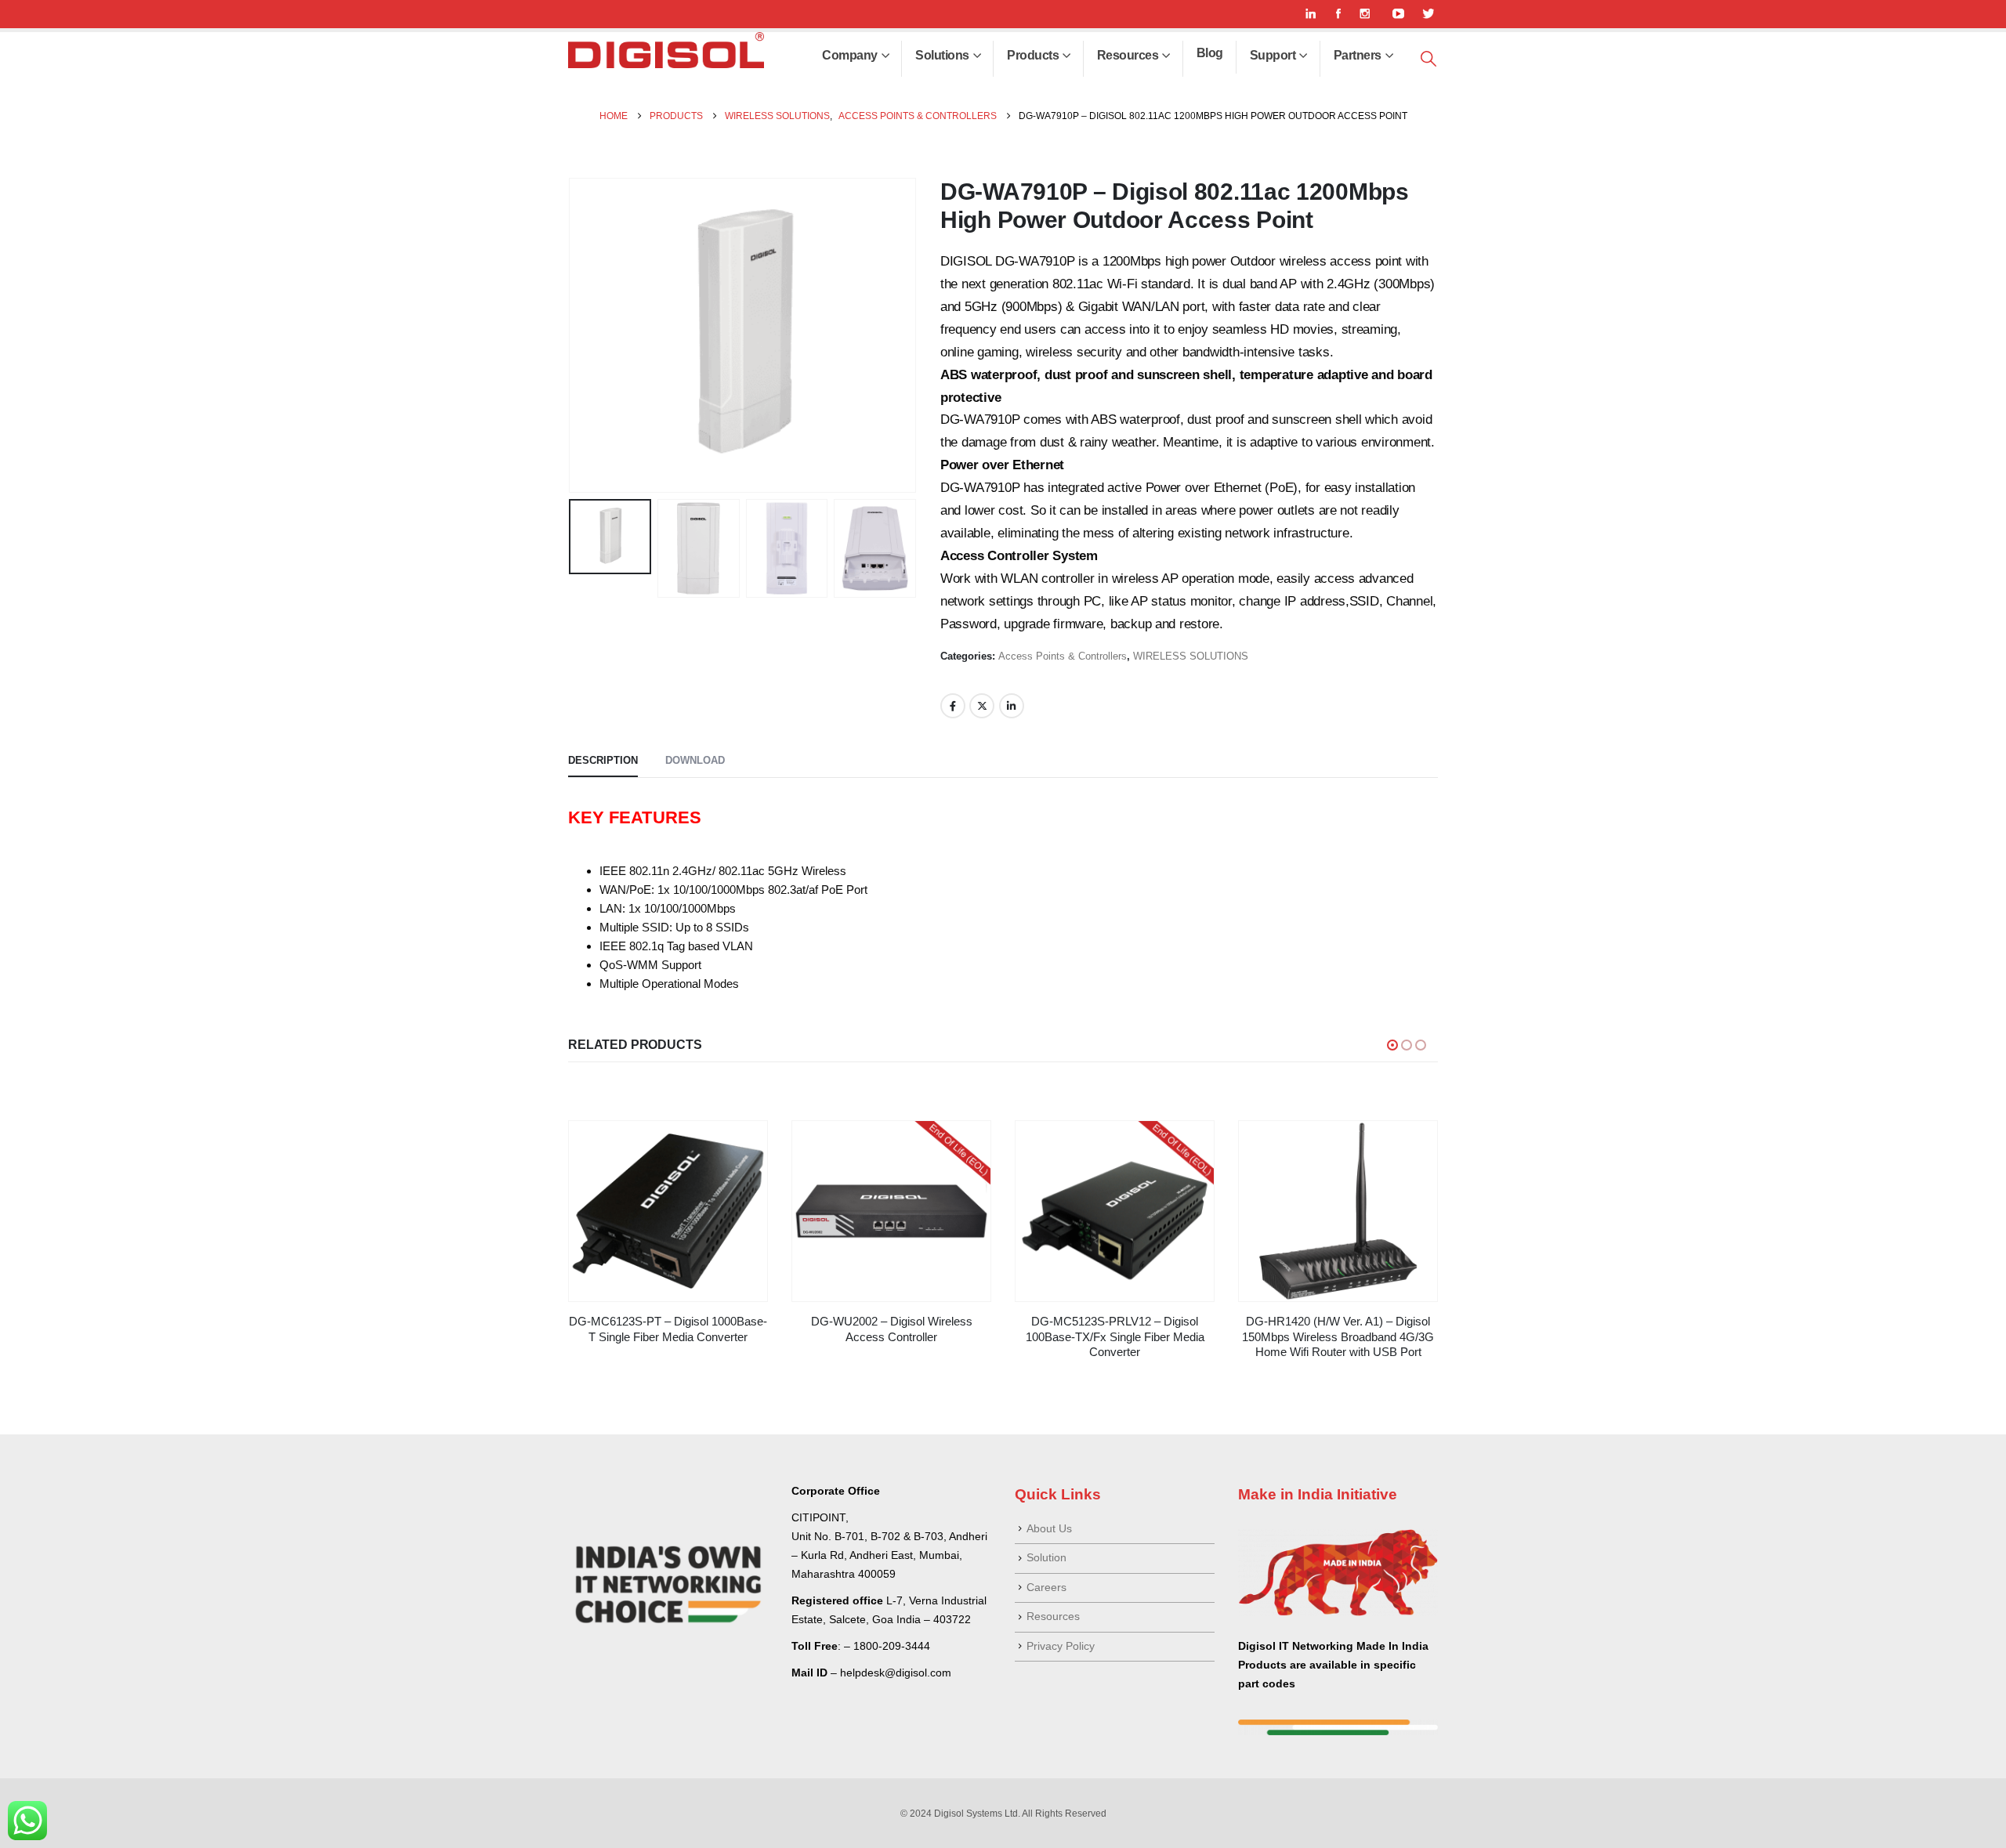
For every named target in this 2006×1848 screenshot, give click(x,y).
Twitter (982, 706)
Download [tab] (695, 760)
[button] (1428, 59)
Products (1033, 55)
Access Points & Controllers (1063, 656)
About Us (1049, 1529)
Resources (1128, 55)
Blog (1210, 53)
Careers (1046, 1588)
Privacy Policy (1061, 1646)
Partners (1358, 55)
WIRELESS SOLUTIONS (1191, 656)
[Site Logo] (666, 50)
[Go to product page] (668, 1211)
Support (1273, 55)
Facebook (953, 706)
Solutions (942, 55)
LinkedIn (1012, 706)
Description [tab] (603, 760)
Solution (1046, 1558)
